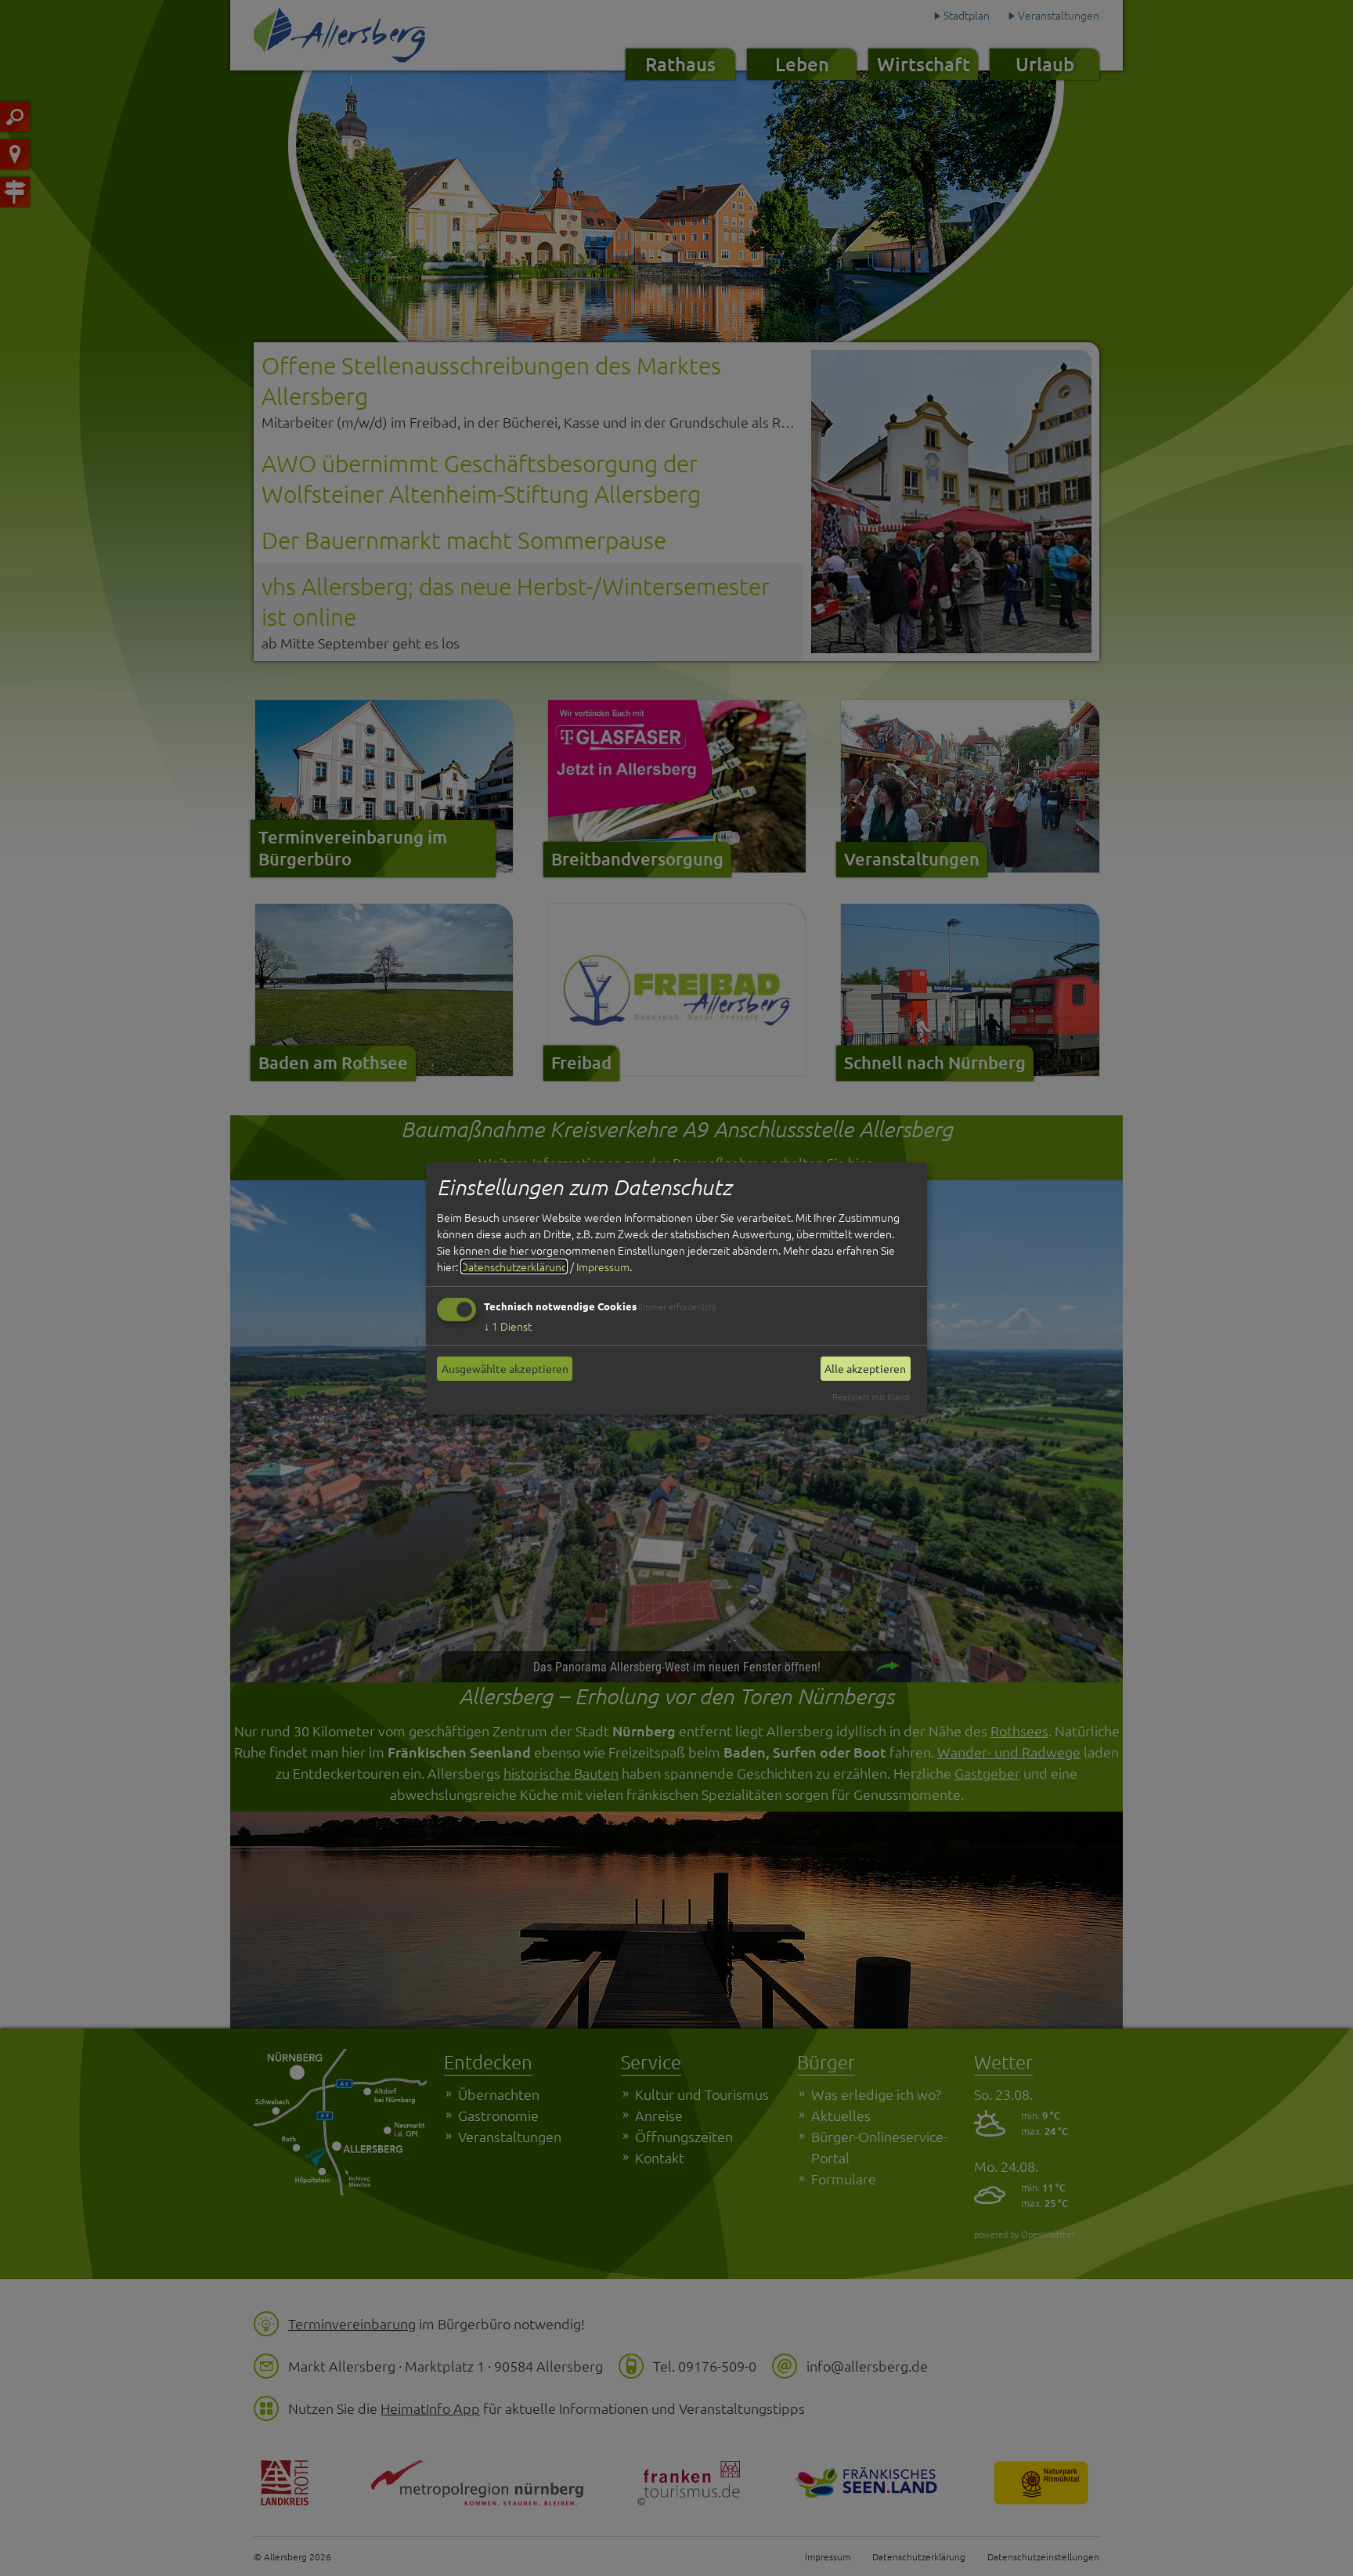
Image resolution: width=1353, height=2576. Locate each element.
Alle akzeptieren (865, 1368)
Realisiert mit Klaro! (871, 1396)
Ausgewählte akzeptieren (505, 1368)
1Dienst (508, 1326)
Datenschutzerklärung (514, 1266)
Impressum (603, 1266)
